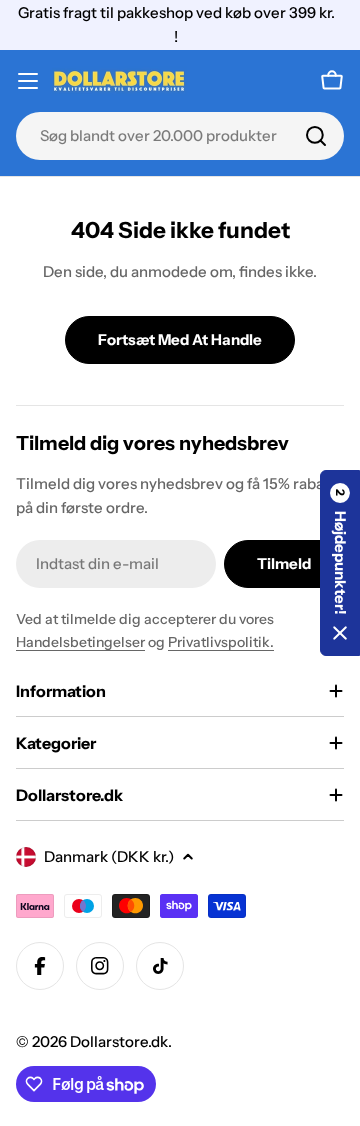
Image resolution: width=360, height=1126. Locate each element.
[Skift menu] (28, 81)
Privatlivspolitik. (221, 642)
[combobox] (180, 136)
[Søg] (316, 136)
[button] (340, 563)
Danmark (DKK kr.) (109, 856)
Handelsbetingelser (80, 642)
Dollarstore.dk (119, 1041)
